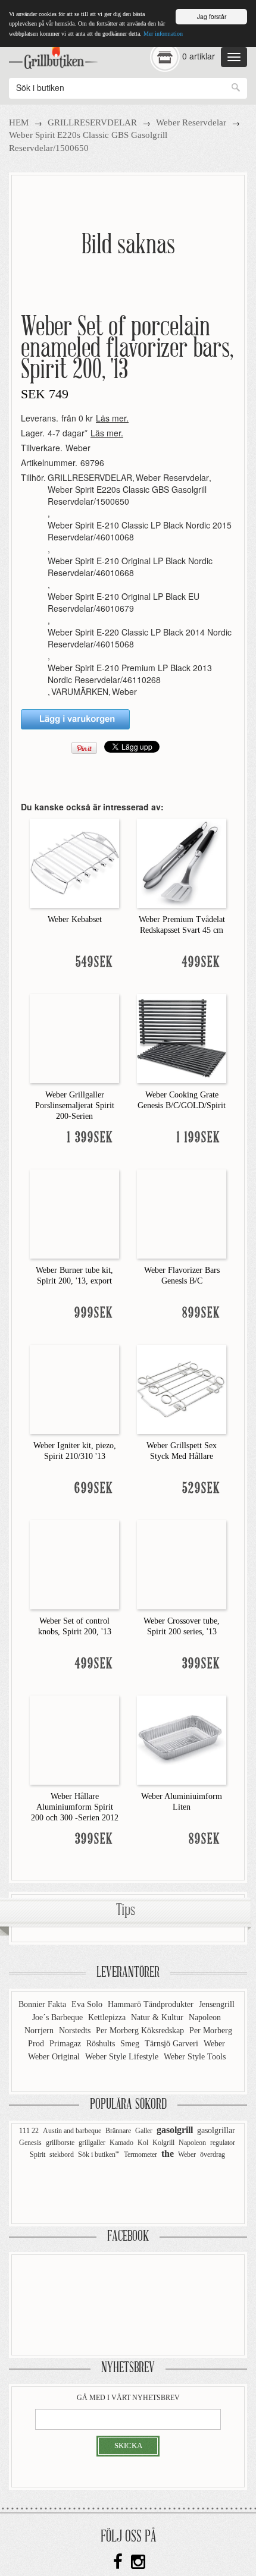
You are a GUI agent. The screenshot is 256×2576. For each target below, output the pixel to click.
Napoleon (205, 2017)
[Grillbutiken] (53, 54)
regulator (223, 2143)
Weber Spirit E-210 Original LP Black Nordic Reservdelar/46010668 (130, 567)
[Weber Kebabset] (74, 862)
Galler (144, 2131)
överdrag (213, 2154)
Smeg (131, 2044)
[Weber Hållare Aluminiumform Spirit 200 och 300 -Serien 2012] (74, 1739)
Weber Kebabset (75, 919)
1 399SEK (90, 1138)
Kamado (121, 2143)
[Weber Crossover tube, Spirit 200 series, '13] (182, 1564)
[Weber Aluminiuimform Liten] (182, 1739)
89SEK (205, 1840)
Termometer (141, 2154)
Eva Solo (88, 2004)
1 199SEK (199, 1138)
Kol (143, 2143)
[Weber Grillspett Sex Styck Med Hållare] (182, 1388)
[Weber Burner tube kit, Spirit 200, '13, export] (74, 1213)
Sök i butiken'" (99, 2154)
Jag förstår (212, 16)
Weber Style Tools (195, 2057)
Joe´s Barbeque (59, 2017)
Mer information (163, 34)
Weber (78, 448)
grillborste (60, 2143)
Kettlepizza (108, 2017)
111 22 (29, 2131)
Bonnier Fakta (43, 2004)
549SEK (94, 963)
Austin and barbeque (72, 2131)
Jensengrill (217, 2004)
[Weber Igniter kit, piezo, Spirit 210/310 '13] (74, 1388)
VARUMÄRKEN (80, 691)
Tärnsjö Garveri (173, 2044)
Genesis (30, 2143)
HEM (19, 122)
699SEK (94, 1489)
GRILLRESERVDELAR (92, 122)
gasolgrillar (216, 2130)
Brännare (118, 2131)
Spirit (38, 2154)
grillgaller (92, 2143)
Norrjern (40, 2031)
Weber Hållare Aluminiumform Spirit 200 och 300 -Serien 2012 (75, 1807)
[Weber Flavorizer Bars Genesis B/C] (182, 1213)
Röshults (102, 2044)
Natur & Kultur (158, 2017)
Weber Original (55, 2057)
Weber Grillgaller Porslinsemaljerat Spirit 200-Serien (75, 1105)
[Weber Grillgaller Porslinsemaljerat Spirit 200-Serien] (74, 1037)
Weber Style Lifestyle (123, 2057)
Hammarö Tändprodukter (152, 2004)
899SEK (201, 1314)
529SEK (201, 1489)
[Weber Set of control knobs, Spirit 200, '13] (74, 1564)
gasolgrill (175, 2130)
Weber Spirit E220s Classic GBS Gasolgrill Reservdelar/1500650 (127, 495)
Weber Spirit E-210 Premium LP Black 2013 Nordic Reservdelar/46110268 (130, 674)
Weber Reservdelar (191, 122)
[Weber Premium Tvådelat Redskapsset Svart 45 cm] (182, 862)
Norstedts (76, 2031)
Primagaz (66, 2044)
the (168, 2154)
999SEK (94, 1314)
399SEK (201, 1664)
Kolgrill (163, 2143)
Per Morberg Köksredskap (141, 2031)
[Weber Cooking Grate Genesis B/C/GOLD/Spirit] (182, 1037)
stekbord (62, 2154)
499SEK (201, 963)
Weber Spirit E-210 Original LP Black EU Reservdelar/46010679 (124, 602)
